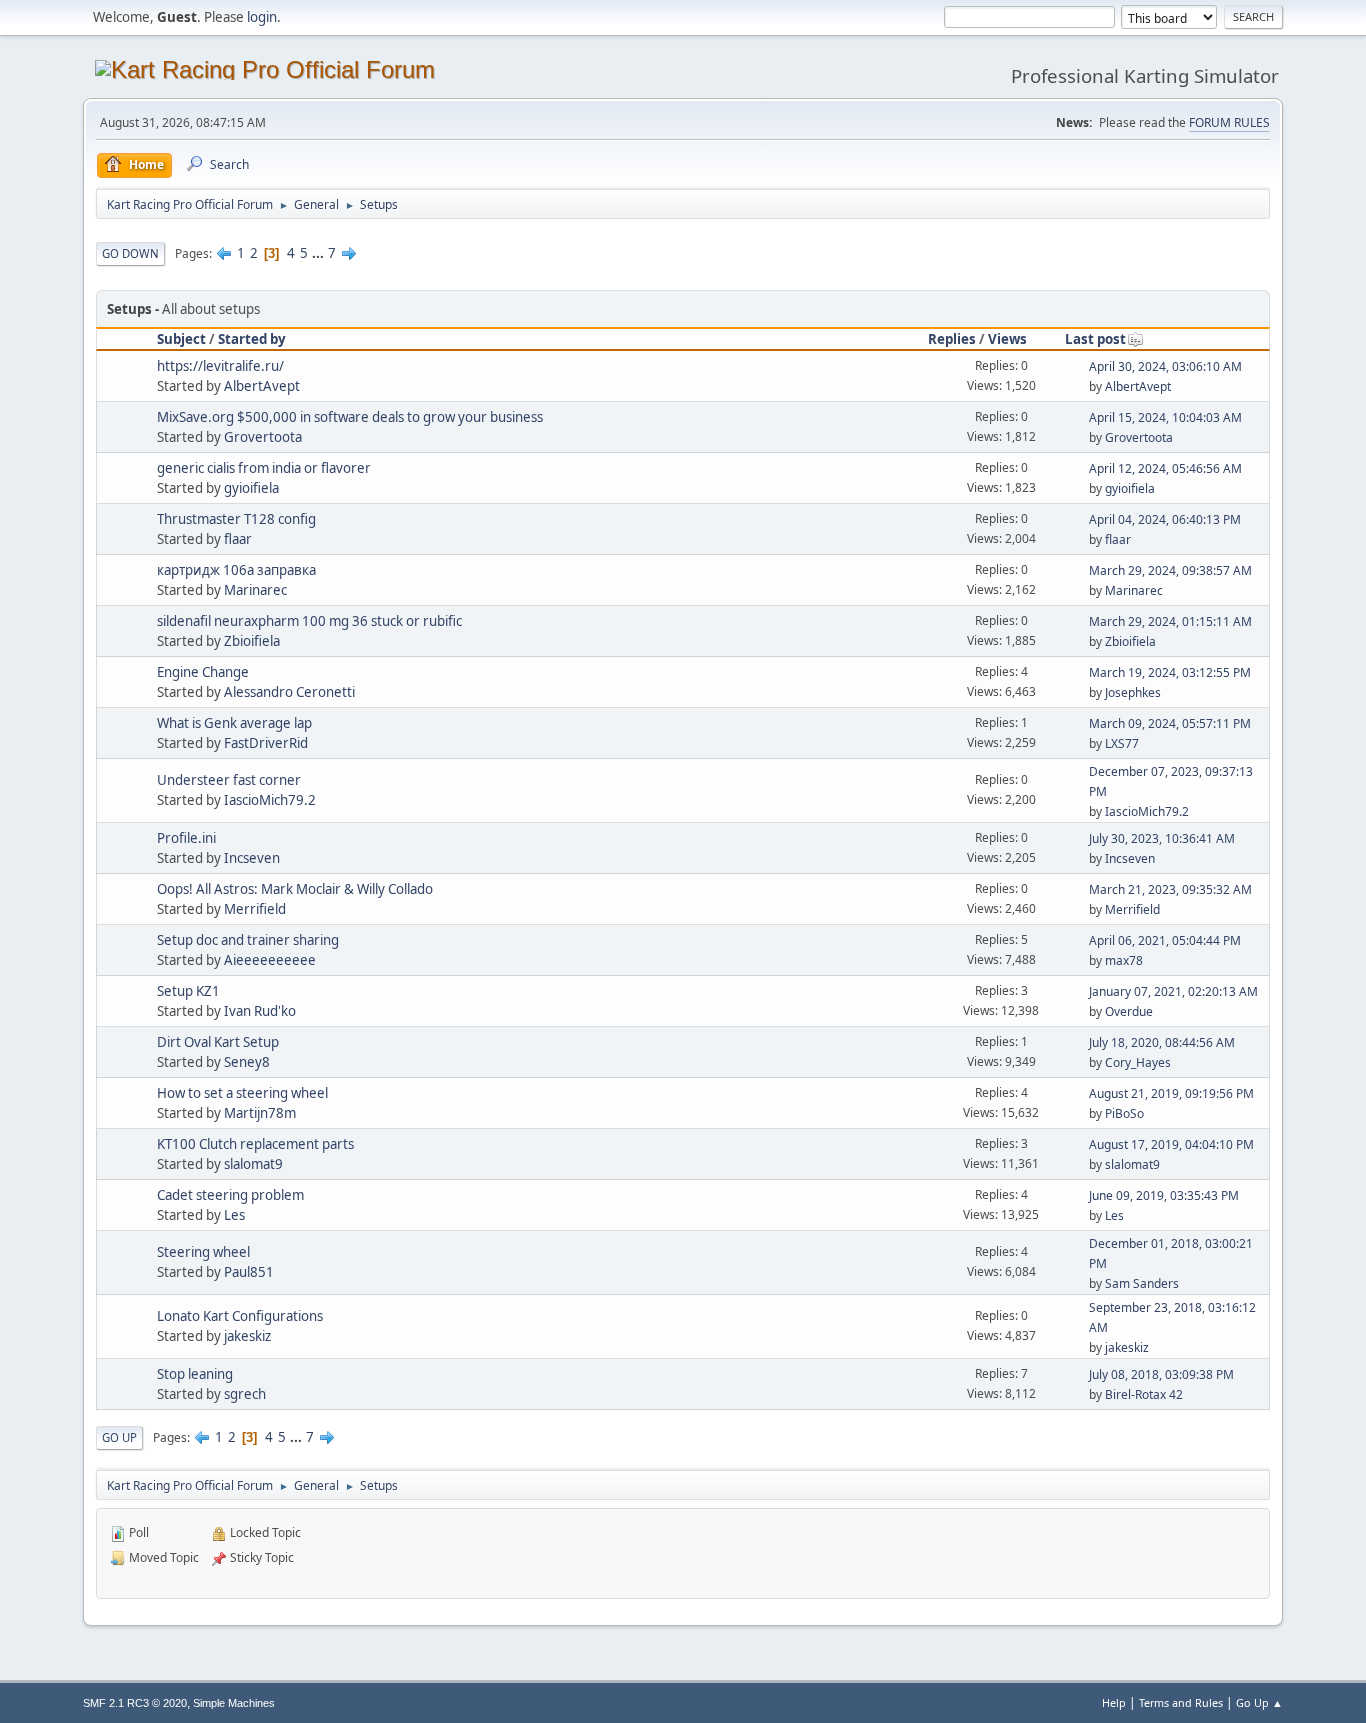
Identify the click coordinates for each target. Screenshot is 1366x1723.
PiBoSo (1124, 1113)
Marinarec (255, 590)
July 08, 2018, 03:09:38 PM (1161, 1374)
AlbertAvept (262, 386)
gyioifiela (251, 488)
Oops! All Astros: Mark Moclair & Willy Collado (295, 889)
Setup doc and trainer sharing (248, 940)
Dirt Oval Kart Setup (218, 1042)
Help (1114, 1702)
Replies (952, 339)
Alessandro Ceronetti (289, 692)
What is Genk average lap (234, 723)
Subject (181, 339)
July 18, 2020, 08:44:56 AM (1162, 1042)
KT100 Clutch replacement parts (255, 1144)
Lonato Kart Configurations (240, 1316)
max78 (1124, 960)
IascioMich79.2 (270, 800)
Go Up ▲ (1259, 1702)
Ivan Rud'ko (260, 1011)
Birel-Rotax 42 (1144, 1394)
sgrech (245, 1394)
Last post (1095, 339)
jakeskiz (247, 1336)
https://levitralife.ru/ (220, 366)
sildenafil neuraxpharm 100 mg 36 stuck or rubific (309, 621)
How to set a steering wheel (242, 1093)
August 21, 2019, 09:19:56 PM (1171, 1093)
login (262, 17)
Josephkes (1133, 692)
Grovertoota (263, 437)
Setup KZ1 (188, 991)
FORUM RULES (1229, 122)
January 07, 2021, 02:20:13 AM (1173, 991)
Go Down (130, 253)
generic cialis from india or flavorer (264, 468)
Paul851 (249, 1272)
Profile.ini (186, 838)
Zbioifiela (252, 641)
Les (234, 1215)
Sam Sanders (1142, 1283)
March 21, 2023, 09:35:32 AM (1170, 889)
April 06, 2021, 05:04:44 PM (1165, 940)
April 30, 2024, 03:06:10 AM (1165, 366)
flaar (238, 539)
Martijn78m (260, 1113)
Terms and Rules (1181, 1702)
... (319, 253)
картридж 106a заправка (236, 570)
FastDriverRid (266, 743)
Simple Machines (234, 1703)
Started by (252, 339)
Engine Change (203, 672)
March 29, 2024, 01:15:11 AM (1170, 621)
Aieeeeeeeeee (270, 960)
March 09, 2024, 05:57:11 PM (1170, 723)
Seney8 (247, 1062)
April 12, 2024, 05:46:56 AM (1165, 468)
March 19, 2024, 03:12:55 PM (1170, 672)
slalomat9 (253, 1164)
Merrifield (255, 909)
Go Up (119, 1437)
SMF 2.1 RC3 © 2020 (135, 1703)
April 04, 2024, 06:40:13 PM (1165, 519)
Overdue (1129, 1011)
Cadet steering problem (230, 1195)
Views (1007, 339)
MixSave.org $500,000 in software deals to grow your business (350, 417)
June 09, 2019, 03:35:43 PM (1164, 1195)
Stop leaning (195, 1374)
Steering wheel (203, 1252)
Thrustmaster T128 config (236, 519)
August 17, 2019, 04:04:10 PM (1171, 1144)
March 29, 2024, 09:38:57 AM (1170, 570)
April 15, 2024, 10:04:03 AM (1165, 417)
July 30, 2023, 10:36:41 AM (1162, 838)
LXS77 (1122, 743)
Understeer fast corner (229, 780)
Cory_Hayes (1138, 1062)
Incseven (252, 858)
